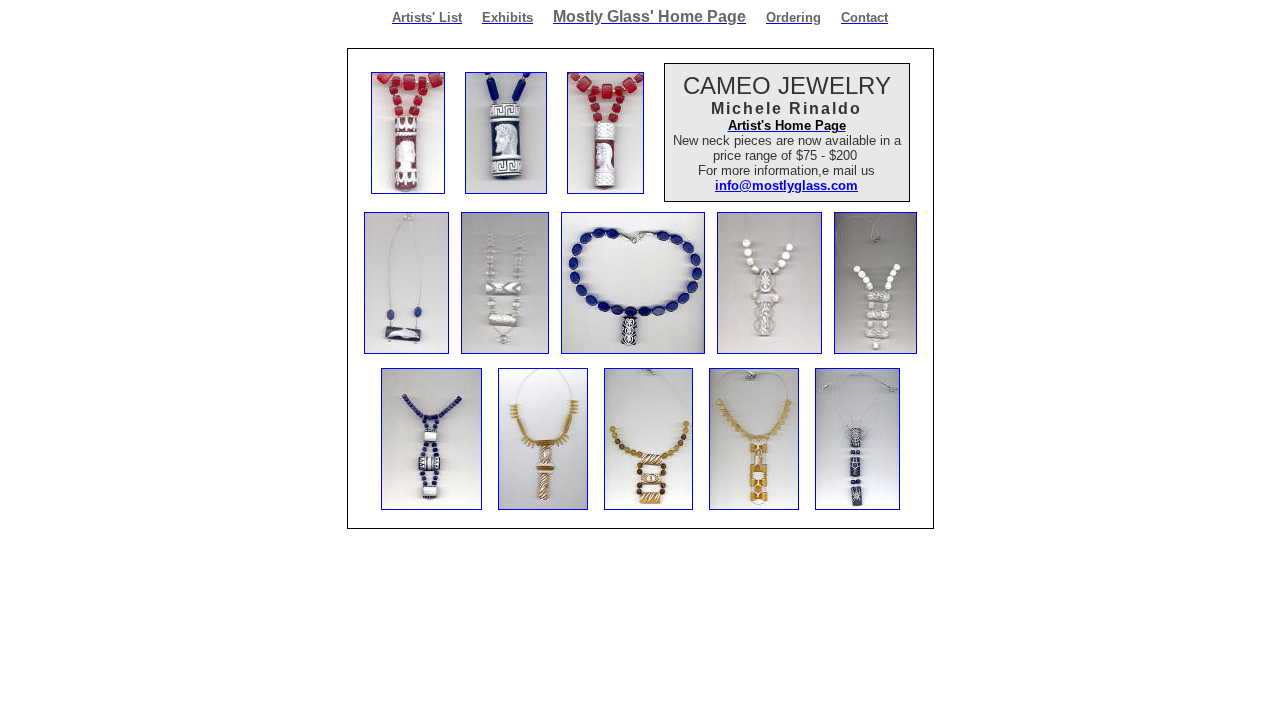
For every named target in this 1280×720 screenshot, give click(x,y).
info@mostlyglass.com (786, 185)
